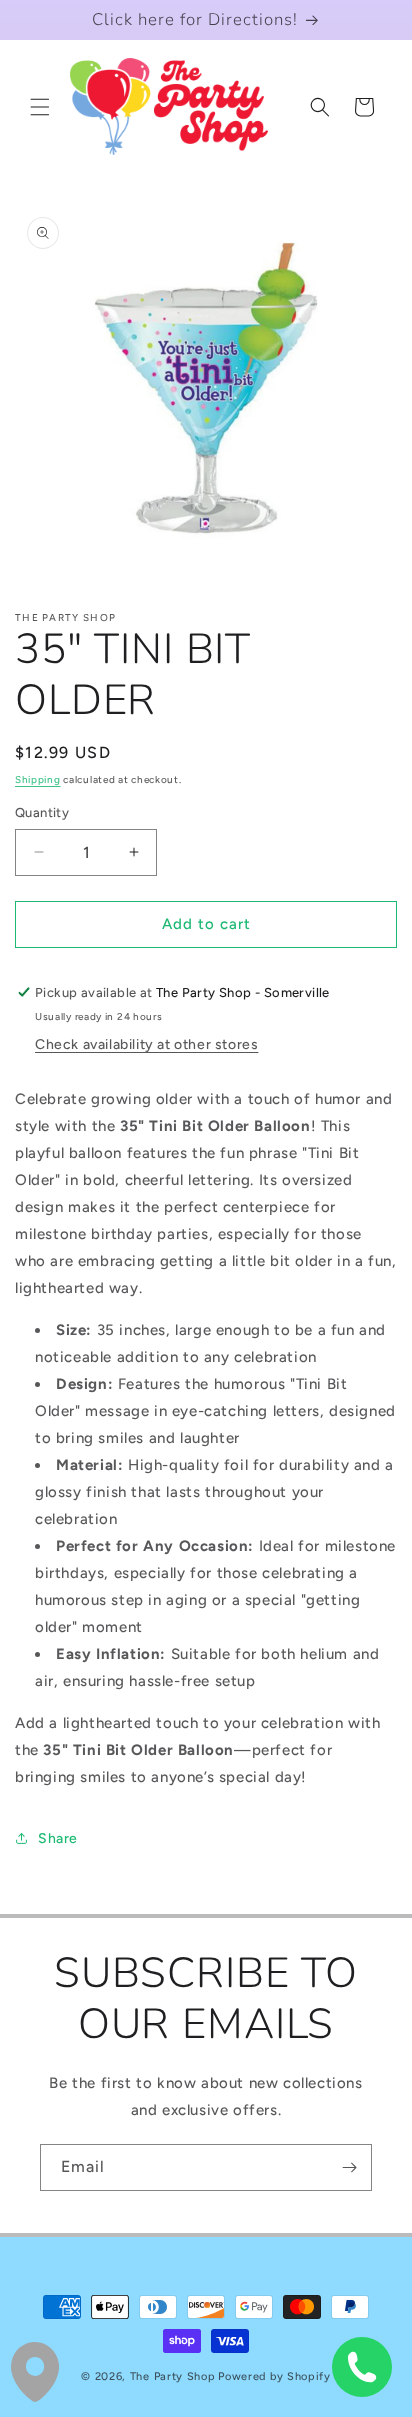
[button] (40, 107)
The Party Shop (173, 2376)
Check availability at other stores (146, 1044)
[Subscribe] (349, 2167)
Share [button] (58, 1838)
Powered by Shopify (274, 2376)
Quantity (42, 812)
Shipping (38, 779)
